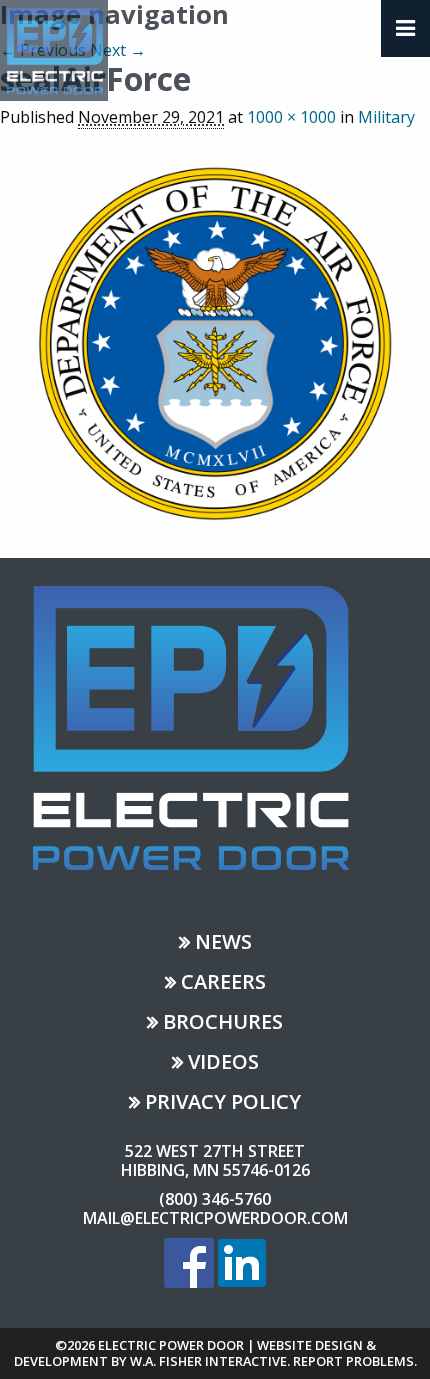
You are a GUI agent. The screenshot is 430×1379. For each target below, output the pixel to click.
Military (386, 117)
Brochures (223, 1023)
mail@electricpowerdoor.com (215, 1218)
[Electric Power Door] (54, 49)
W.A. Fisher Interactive (208, 1361)
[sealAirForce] (215, 341)
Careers (223, 983)
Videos (223, 1063)
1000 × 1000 (291, 117)
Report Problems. (355, 1361)
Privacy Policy (223, 1103)
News (223, 943)
